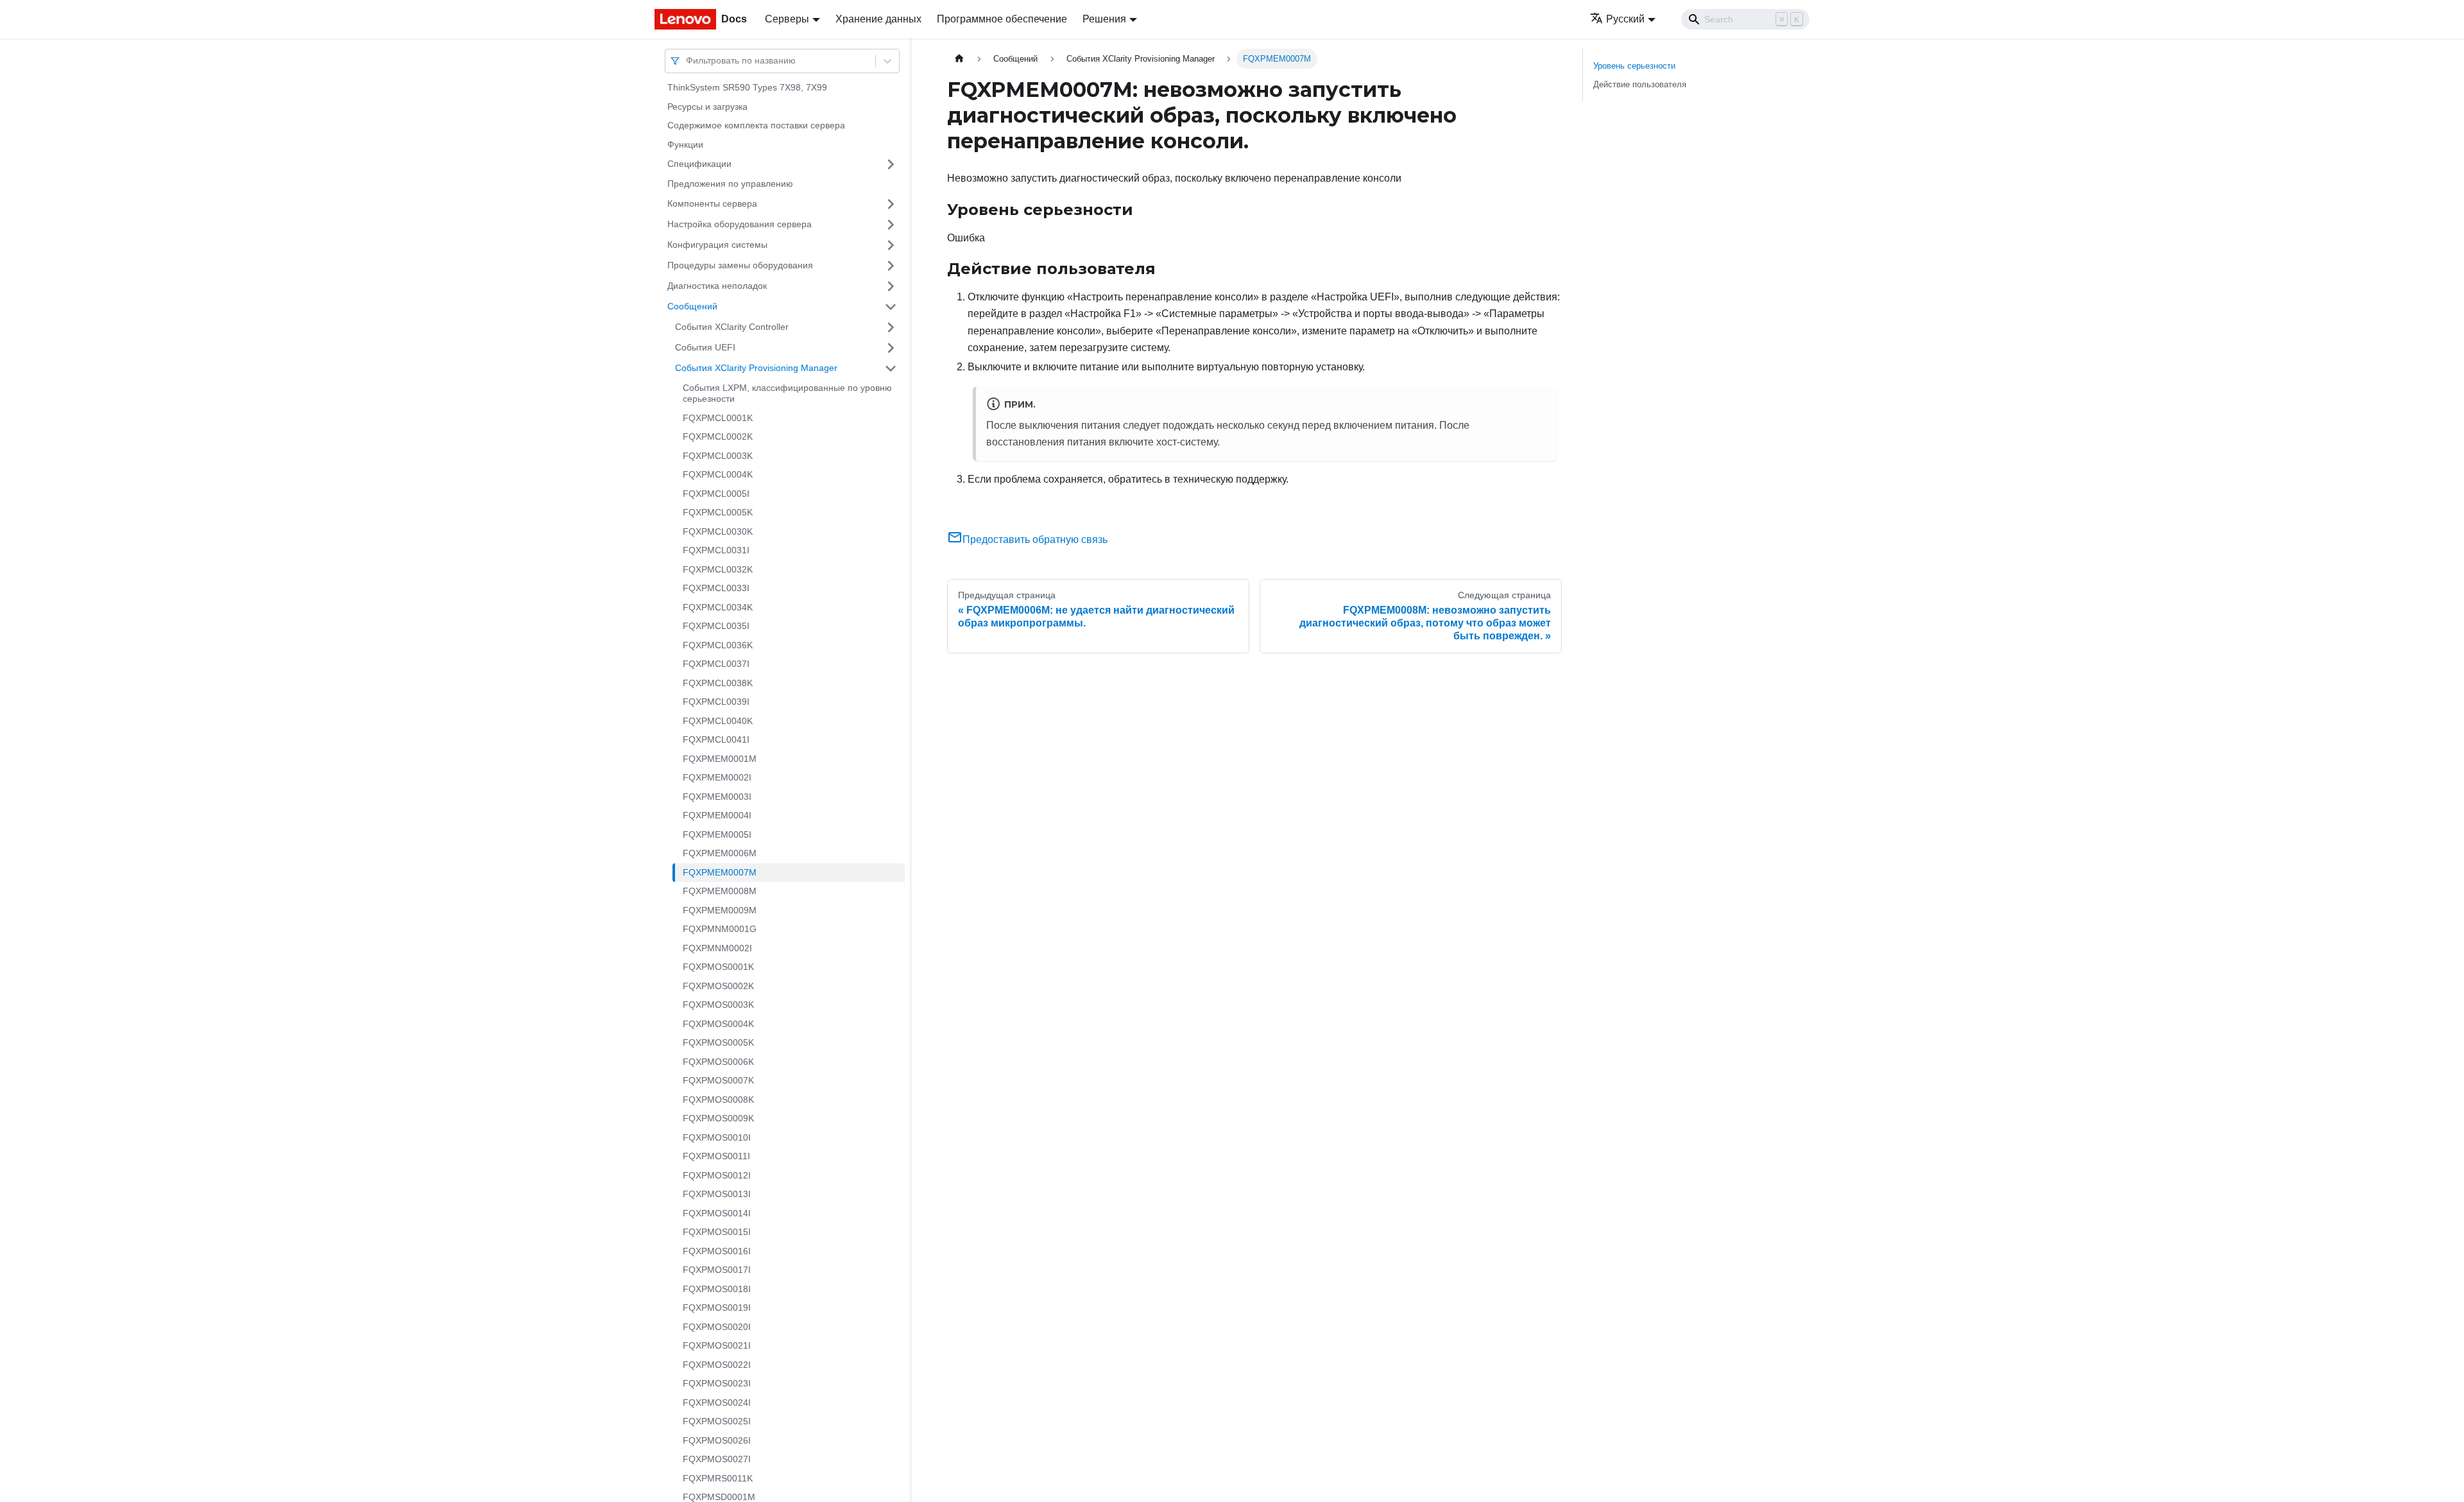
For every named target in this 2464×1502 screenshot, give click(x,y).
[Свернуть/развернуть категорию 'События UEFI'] (891, 348)
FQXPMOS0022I (717, 1365)
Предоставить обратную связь (1035, 540)
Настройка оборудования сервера (740, 224)
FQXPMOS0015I (717, 1232)
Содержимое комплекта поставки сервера (756, 125)
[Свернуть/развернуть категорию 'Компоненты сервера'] (891, 204)
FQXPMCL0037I (716, 664)
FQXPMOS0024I (717, 1403)
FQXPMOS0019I (717, 1308)
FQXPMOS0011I (716, 1156)
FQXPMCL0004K (718, 474)
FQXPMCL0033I (716, 588)
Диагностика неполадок (717, 286)
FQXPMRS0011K (718, 1478)
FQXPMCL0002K (718, 436)
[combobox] (687, 61)
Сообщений (692, 306)
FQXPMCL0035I (716, 626)
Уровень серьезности (1634, 66)
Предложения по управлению (730, 184)
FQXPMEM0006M (720, 853)
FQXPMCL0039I (716, 702)
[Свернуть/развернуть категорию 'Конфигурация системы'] (891, 245)
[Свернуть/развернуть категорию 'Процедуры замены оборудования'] (891, 266)
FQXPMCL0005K (718, 512)
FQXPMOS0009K (718, 1118)
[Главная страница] (959, 59)
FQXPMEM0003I (717, 797)
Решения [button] (1104, 19)
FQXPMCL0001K (718, 418)
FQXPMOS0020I (717, 1327)
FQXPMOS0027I (717, 1459)
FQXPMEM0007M (720, 872)
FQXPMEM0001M (720, 759)
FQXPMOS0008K (718, 1100)
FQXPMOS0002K (718, 986)
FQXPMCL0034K (718, 607)
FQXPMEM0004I (717, 815)
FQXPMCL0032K (718, 569)
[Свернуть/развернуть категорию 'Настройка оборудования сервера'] (891, 225)
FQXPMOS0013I (717, 1194)
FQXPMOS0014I (717, 1213)
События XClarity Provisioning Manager (756, 368)
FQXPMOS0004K (718, 1024)
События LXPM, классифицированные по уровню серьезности (787, 393)
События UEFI (705, 347)
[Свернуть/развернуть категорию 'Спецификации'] (891, 164)
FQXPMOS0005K (718, 1042)
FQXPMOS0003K (718, 1005)
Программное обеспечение (1002, 19)
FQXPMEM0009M (720, 910)
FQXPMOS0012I (717, 1175)
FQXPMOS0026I (717, 1440)
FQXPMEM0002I (717, 777)
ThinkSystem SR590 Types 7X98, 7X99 (747, 87)
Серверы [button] (787, 19)
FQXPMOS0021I (717, 1345)
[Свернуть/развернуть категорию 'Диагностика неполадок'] (891, 286)
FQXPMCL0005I (716, 494)
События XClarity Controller (732, 327)
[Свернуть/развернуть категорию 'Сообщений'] (891, 307)
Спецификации (699, 164)
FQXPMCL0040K (718, 721)
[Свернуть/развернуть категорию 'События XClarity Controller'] (891, 327)
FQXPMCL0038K (718, 683)
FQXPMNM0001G (720, 929)
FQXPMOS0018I (717, 1289)
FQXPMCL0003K (718, 456)
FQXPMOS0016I (717, 1251)
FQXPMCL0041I (716, 739)
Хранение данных (878, 19)
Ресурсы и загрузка (707, 107)
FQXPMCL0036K (718, 645)
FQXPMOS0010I (717, 1137)
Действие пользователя (1640, 84)
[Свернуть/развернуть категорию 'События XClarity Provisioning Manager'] (891, 368)
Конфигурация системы (717, 245)
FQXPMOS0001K (718, 967)
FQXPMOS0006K (718, 1062)
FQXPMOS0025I (717, 1421)
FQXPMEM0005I (717, 834)
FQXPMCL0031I (716, 550)
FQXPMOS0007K (718, 1080)
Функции (685, 144)
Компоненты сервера (712, 203)
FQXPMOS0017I (717, 1270)
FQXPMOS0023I (717, 1383)
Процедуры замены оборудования (740, 265)
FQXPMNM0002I (717, 948)
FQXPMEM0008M (720, 891)
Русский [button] (1625, 19)
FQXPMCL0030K (718, 531)
